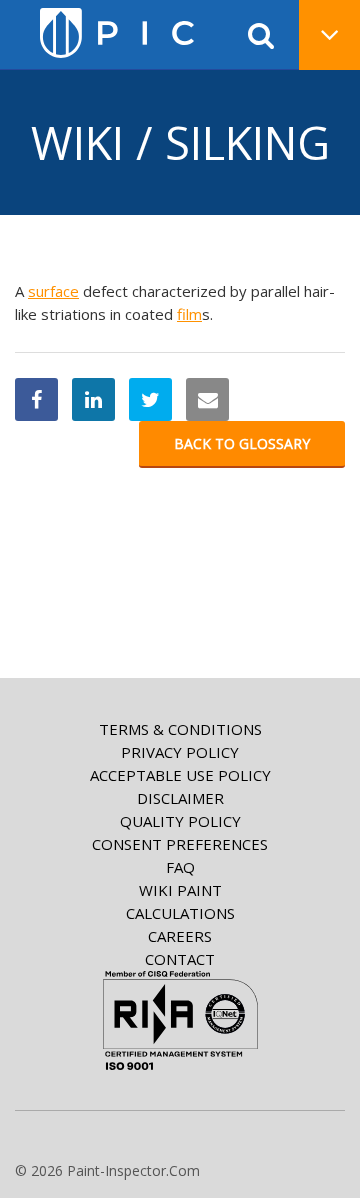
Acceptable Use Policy (180, 775)
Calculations (180, 913)
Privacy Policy (180, 752)
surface (53, 291)
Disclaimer (180, 798)
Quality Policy (180, 821)
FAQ (180, 867)
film (189, 314)
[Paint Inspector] (117, 33)
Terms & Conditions (180, 729)
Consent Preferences (180, 844)
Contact (180, 959)
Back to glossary (242, 443)
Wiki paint (180, 890)
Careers (180, 936)
